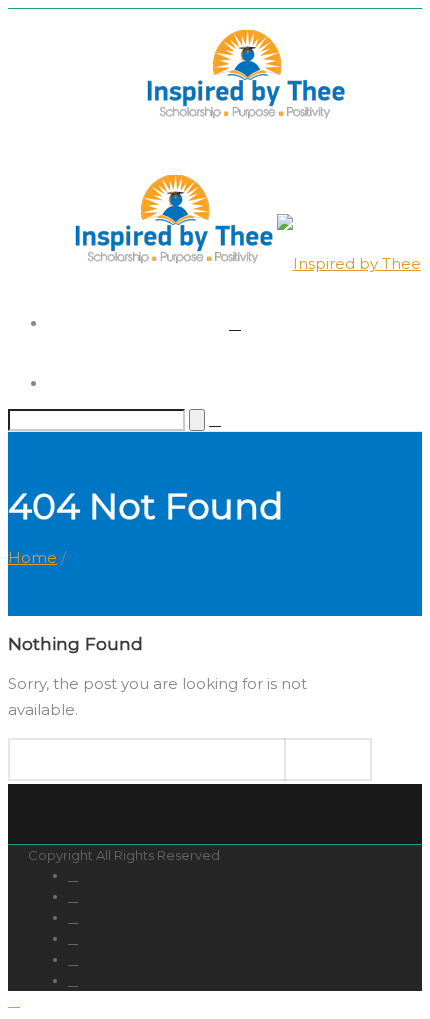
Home (32, 557)
